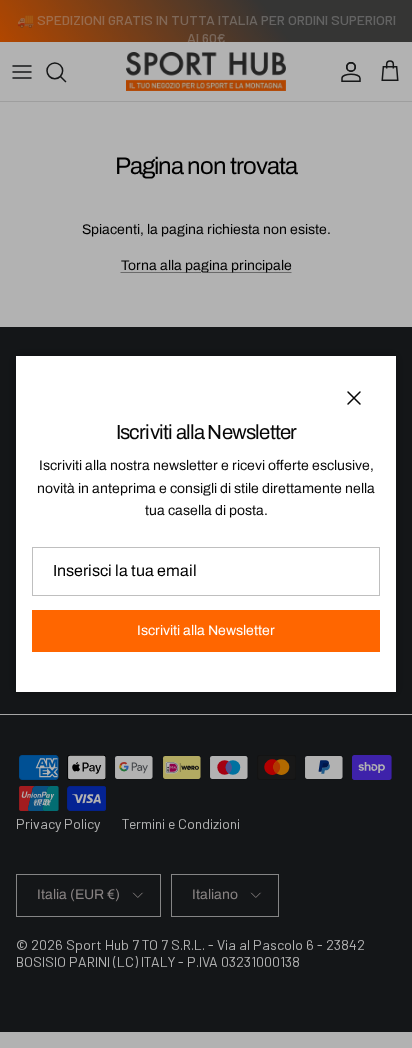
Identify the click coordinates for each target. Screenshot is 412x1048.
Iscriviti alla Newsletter (206, 630)
